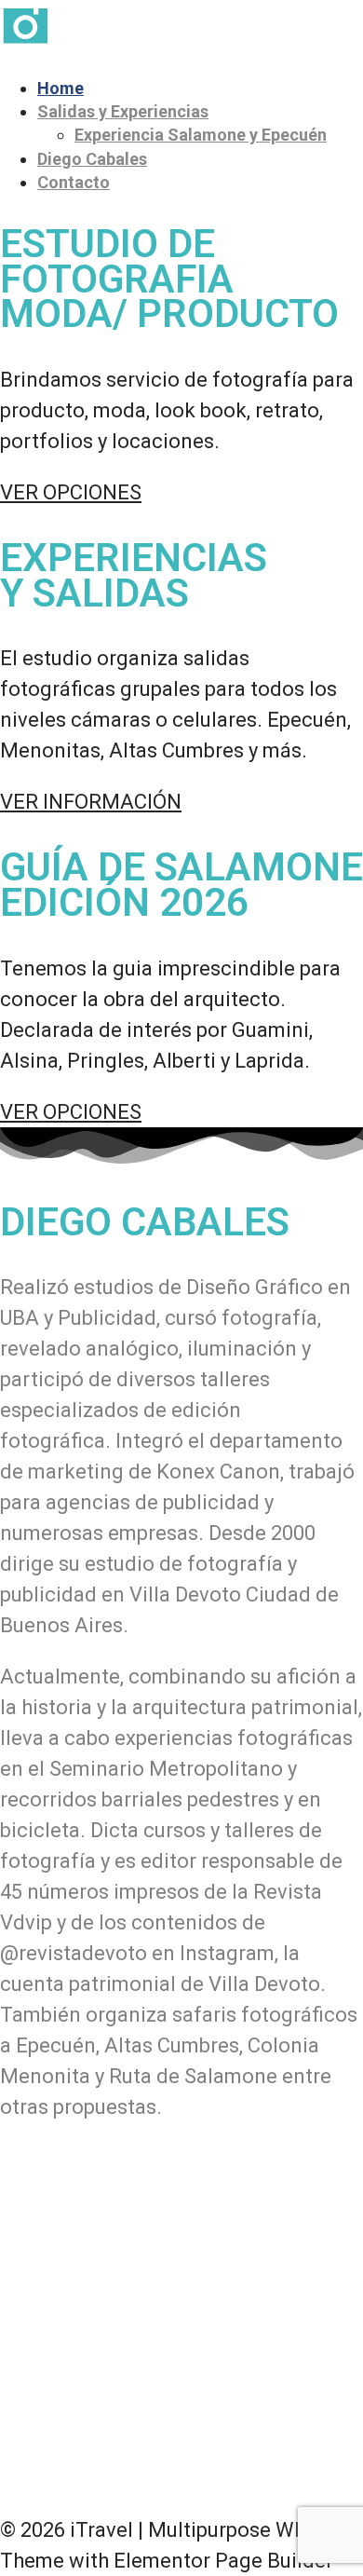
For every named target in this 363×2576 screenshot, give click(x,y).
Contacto (74, 182)
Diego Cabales (92, 159)
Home (60, 88)
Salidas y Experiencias (123, 111)
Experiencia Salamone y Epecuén (201, 135)
